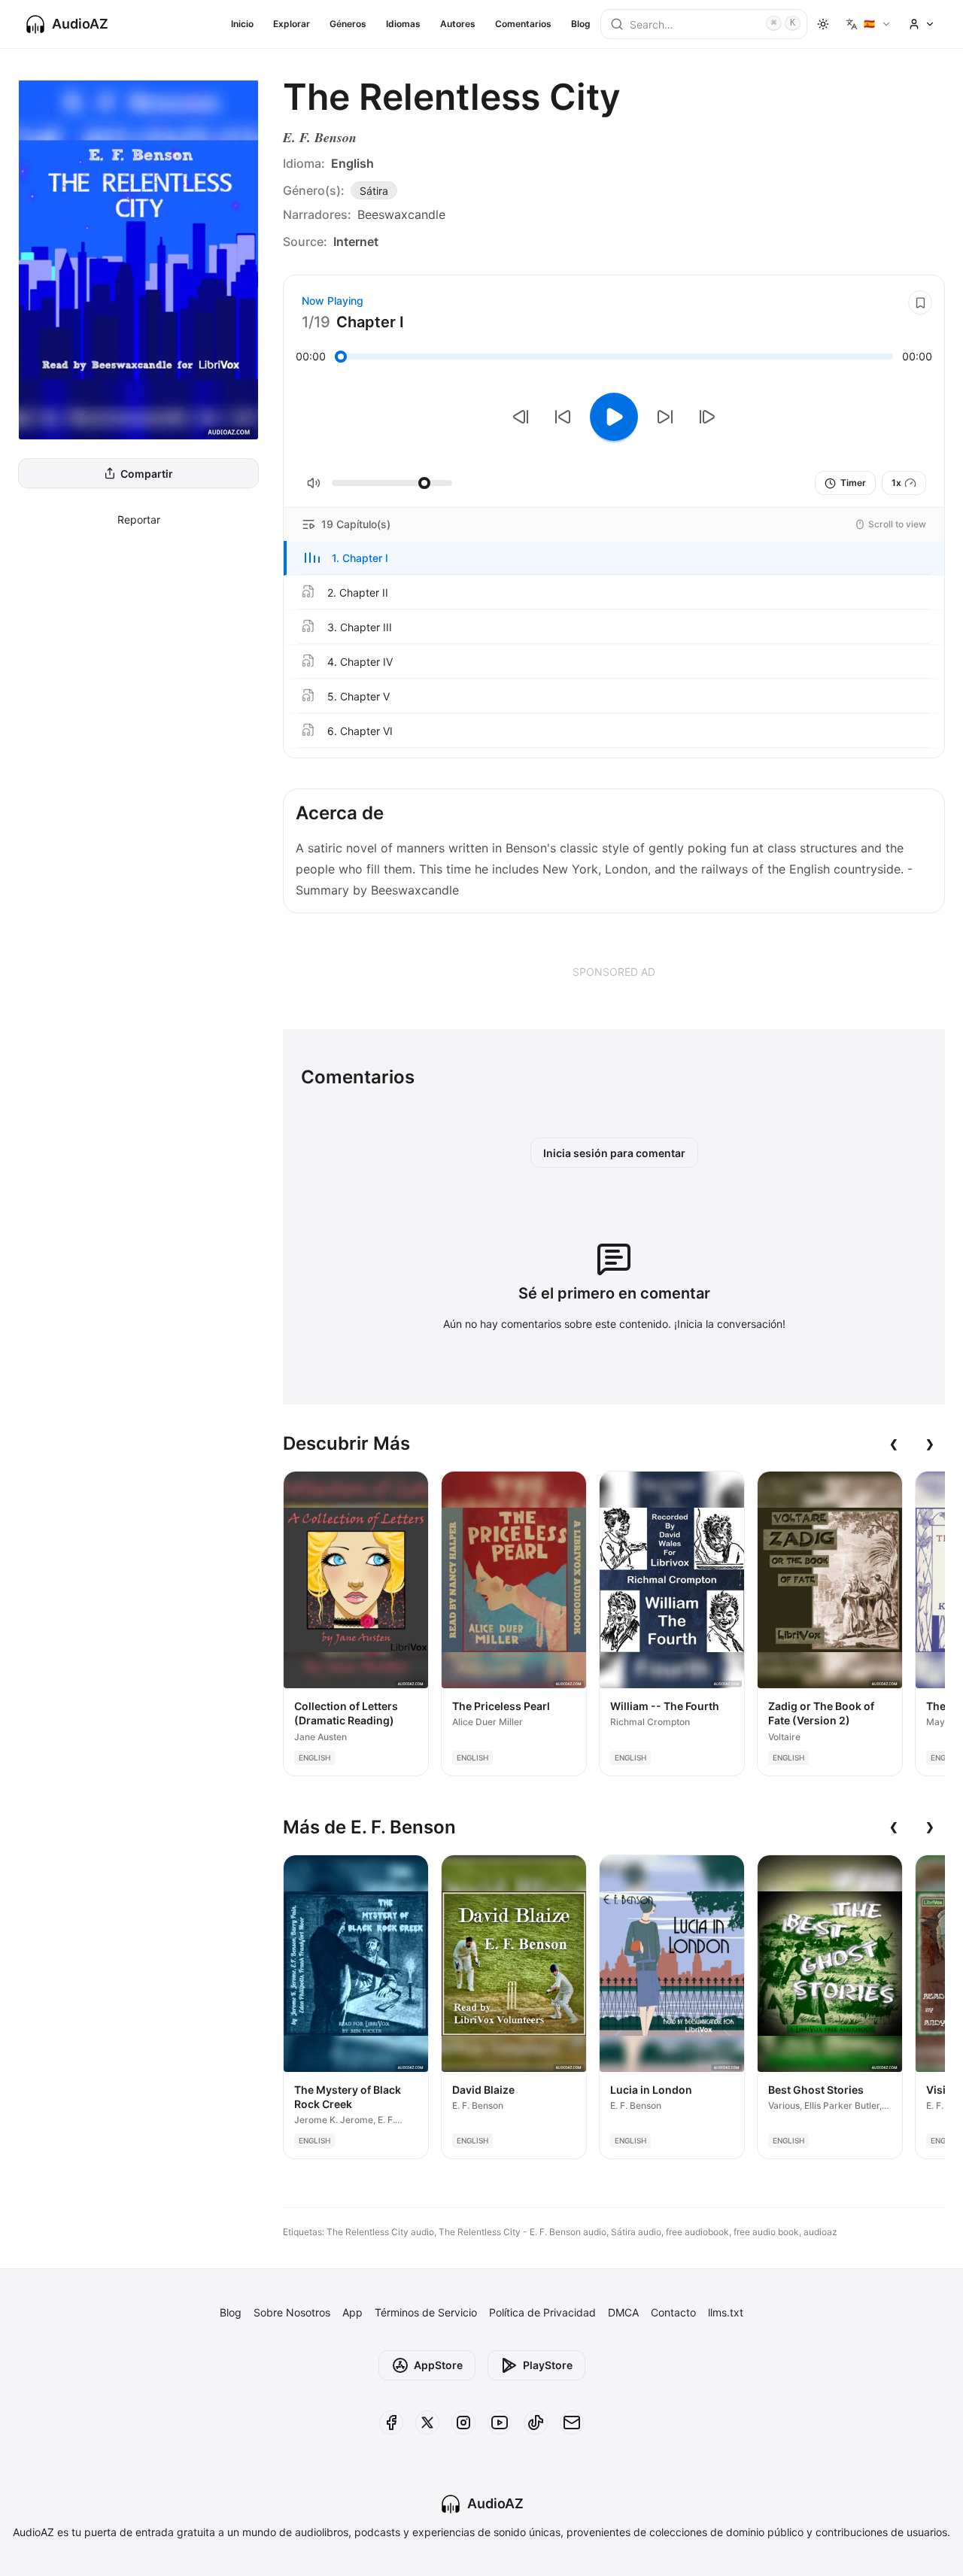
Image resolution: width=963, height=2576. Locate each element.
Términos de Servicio (426, 2312)
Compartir (147, 474)
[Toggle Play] (614, 417)
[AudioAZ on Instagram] (463, 2423)
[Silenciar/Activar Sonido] (314, 483)
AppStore (438, 2365)
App (352, 2312)
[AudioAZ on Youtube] (500, 2423)
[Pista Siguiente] (707, 417)
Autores (458, 24)
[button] (614, 558)
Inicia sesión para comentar (614, 1153)
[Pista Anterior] (521, 417)
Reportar (139, 519)
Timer (853, 483)
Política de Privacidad (542, 2312)
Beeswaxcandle (401, 214)
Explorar (292, 24)
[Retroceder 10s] (563, 417)
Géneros (348, 24)
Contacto (673, 2312)
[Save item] (920, 302)
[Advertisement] (614, 971)
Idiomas (403, 24)
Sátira (374, 191)
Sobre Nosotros (292, 2312)
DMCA (623, 2312)
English (352, 163)
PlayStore (548, 2365)
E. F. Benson (320, 137)
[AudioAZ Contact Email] (572, 2423)
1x (896, 483)
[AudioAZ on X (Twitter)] (427, 2423)
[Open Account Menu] (922, 24)
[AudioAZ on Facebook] (391, 2423)
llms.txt (726, 2312)
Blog (581, 24)
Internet (356, 241)
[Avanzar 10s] (665, 417)
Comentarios (523, 24)
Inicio (242, 24)
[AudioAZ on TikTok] (536, 2423)
